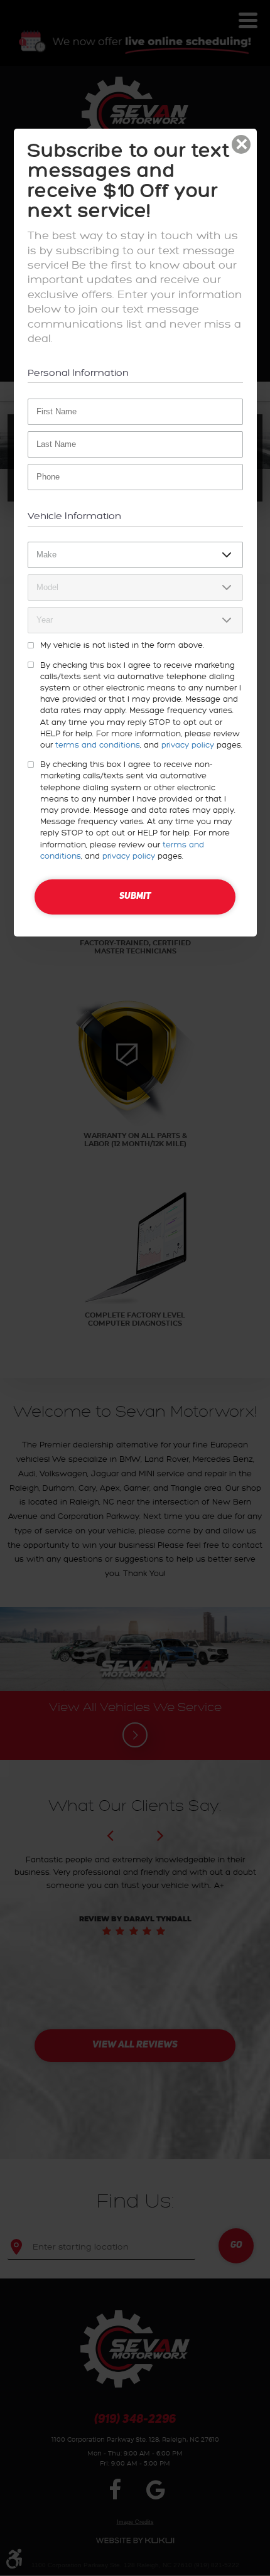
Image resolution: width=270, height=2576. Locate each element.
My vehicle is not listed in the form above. (122, 645)
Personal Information (78, 373)
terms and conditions (98, 745)
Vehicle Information (74, 516)
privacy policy (188, 745)
